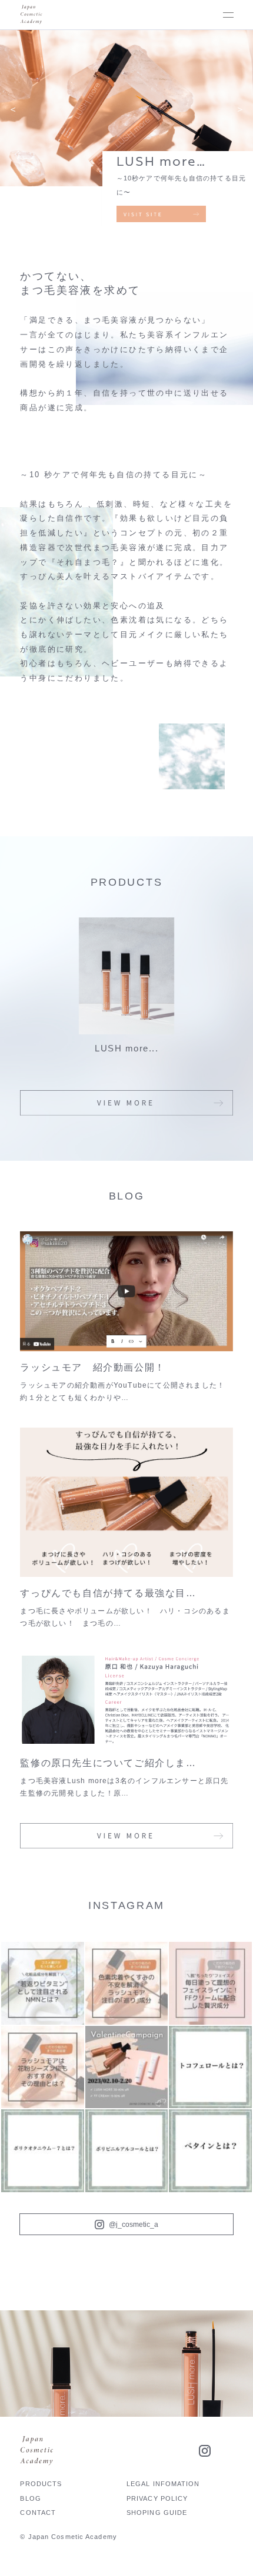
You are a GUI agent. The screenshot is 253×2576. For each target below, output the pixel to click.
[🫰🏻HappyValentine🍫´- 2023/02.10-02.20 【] (127, 2067)
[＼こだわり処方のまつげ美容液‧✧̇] (127, 1983)
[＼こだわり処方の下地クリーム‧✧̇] (210, 1983)
